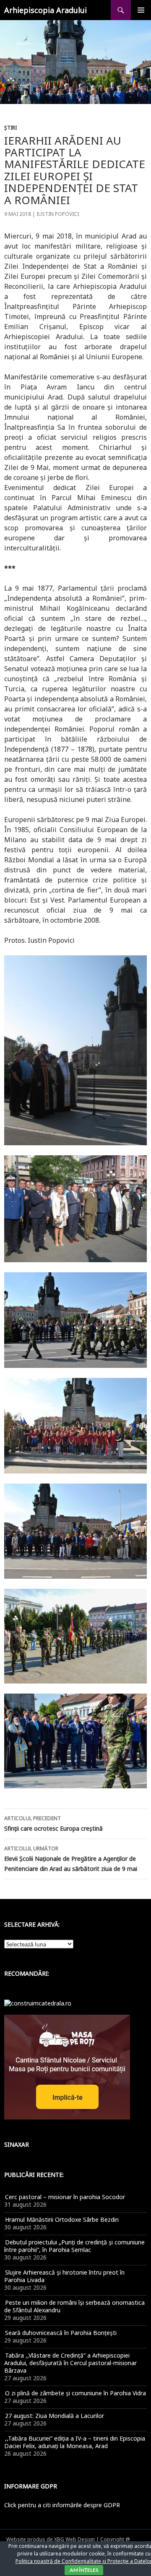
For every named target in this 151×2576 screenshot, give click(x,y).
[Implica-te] (67, 2066)
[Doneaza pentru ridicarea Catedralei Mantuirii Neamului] (38, 2002)
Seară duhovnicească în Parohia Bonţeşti (61, 2333)
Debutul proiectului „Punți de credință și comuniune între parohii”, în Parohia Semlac (74, 2246)
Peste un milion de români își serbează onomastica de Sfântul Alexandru (74, 2306)
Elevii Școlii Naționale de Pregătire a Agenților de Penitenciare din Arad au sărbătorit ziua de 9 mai (71, 1859)
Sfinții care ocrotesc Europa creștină (53, 1824)
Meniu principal (141, 10)
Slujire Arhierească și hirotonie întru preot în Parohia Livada (64, 2276)
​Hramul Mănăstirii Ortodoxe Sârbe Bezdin (62, 2219)
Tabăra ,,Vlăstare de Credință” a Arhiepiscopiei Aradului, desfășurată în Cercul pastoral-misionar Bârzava (70, 2363)
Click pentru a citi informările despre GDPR (62, 2505)
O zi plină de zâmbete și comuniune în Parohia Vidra (75, 2393)
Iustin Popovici (58, 214)
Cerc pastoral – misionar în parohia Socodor (65, 2197)
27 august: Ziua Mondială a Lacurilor (55, 2416)
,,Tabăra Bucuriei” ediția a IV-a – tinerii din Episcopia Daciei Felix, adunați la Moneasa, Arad (75, 2442)
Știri (10, 128)
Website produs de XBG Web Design (51, 2539)
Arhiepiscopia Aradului (46, 10)
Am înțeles (84, 2570)
